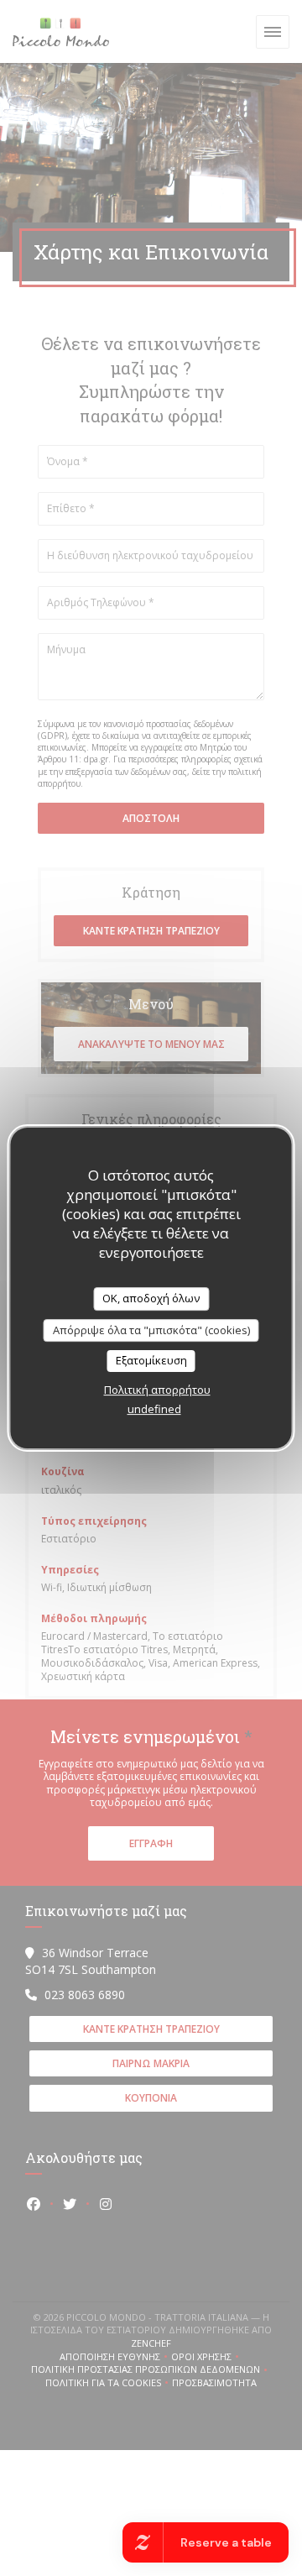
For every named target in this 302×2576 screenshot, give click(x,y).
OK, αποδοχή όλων (151, 1298)
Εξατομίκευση (151, 1360)
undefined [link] (154, 1409)
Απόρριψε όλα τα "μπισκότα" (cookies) (151, 1330)
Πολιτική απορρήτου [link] (157, 1390)
